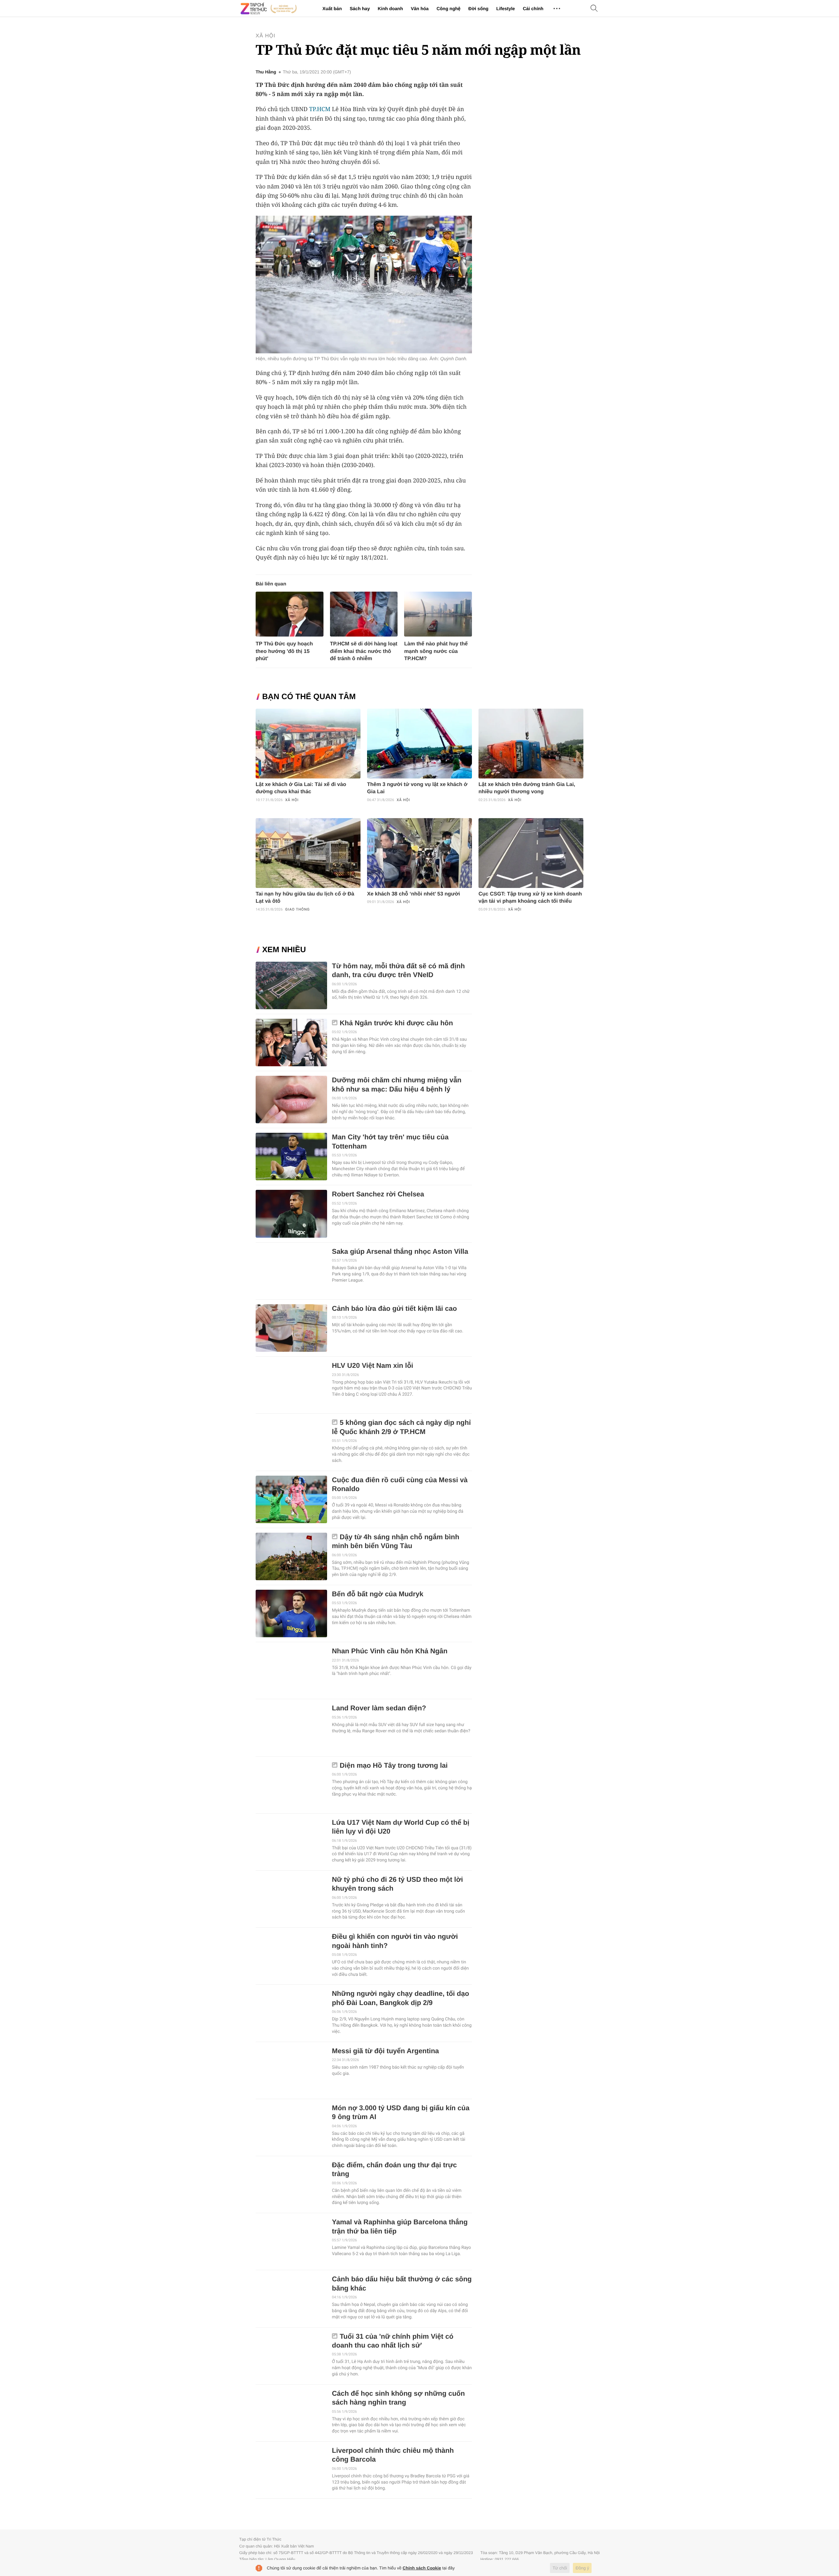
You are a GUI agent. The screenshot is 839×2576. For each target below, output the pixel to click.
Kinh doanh (390, 9)
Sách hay (360, 9)
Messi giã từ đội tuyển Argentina (386, 2051)
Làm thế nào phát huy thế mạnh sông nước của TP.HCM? (436, 651)
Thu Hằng (266, 72)
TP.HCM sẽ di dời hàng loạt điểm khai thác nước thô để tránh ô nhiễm (364, 651)
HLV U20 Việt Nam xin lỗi (373, 1366)
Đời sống (478, 9)
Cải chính (533, 9)
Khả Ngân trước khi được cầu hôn (397, 1023)
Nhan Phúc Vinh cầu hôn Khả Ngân (390, 1651)
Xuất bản (332, 9)
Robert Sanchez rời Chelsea (378, 1194)
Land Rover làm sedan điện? (379, 1708)
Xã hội (265, 36)
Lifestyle (506, 9)
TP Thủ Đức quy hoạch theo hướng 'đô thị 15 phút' (284, 651)
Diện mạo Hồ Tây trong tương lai (394, 1766)
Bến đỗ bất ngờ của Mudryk (378, 1594)
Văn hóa (419, 9)
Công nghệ (449, 9)
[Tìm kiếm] (594, 9)
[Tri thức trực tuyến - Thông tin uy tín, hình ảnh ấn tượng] (269, 9)
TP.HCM (320, 109)
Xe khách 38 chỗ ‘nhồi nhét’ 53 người (413, 894)
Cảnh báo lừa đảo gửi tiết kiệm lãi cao (394, 1309)
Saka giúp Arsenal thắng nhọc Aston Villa (400, 1252)
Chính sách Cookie (422, 2568)
